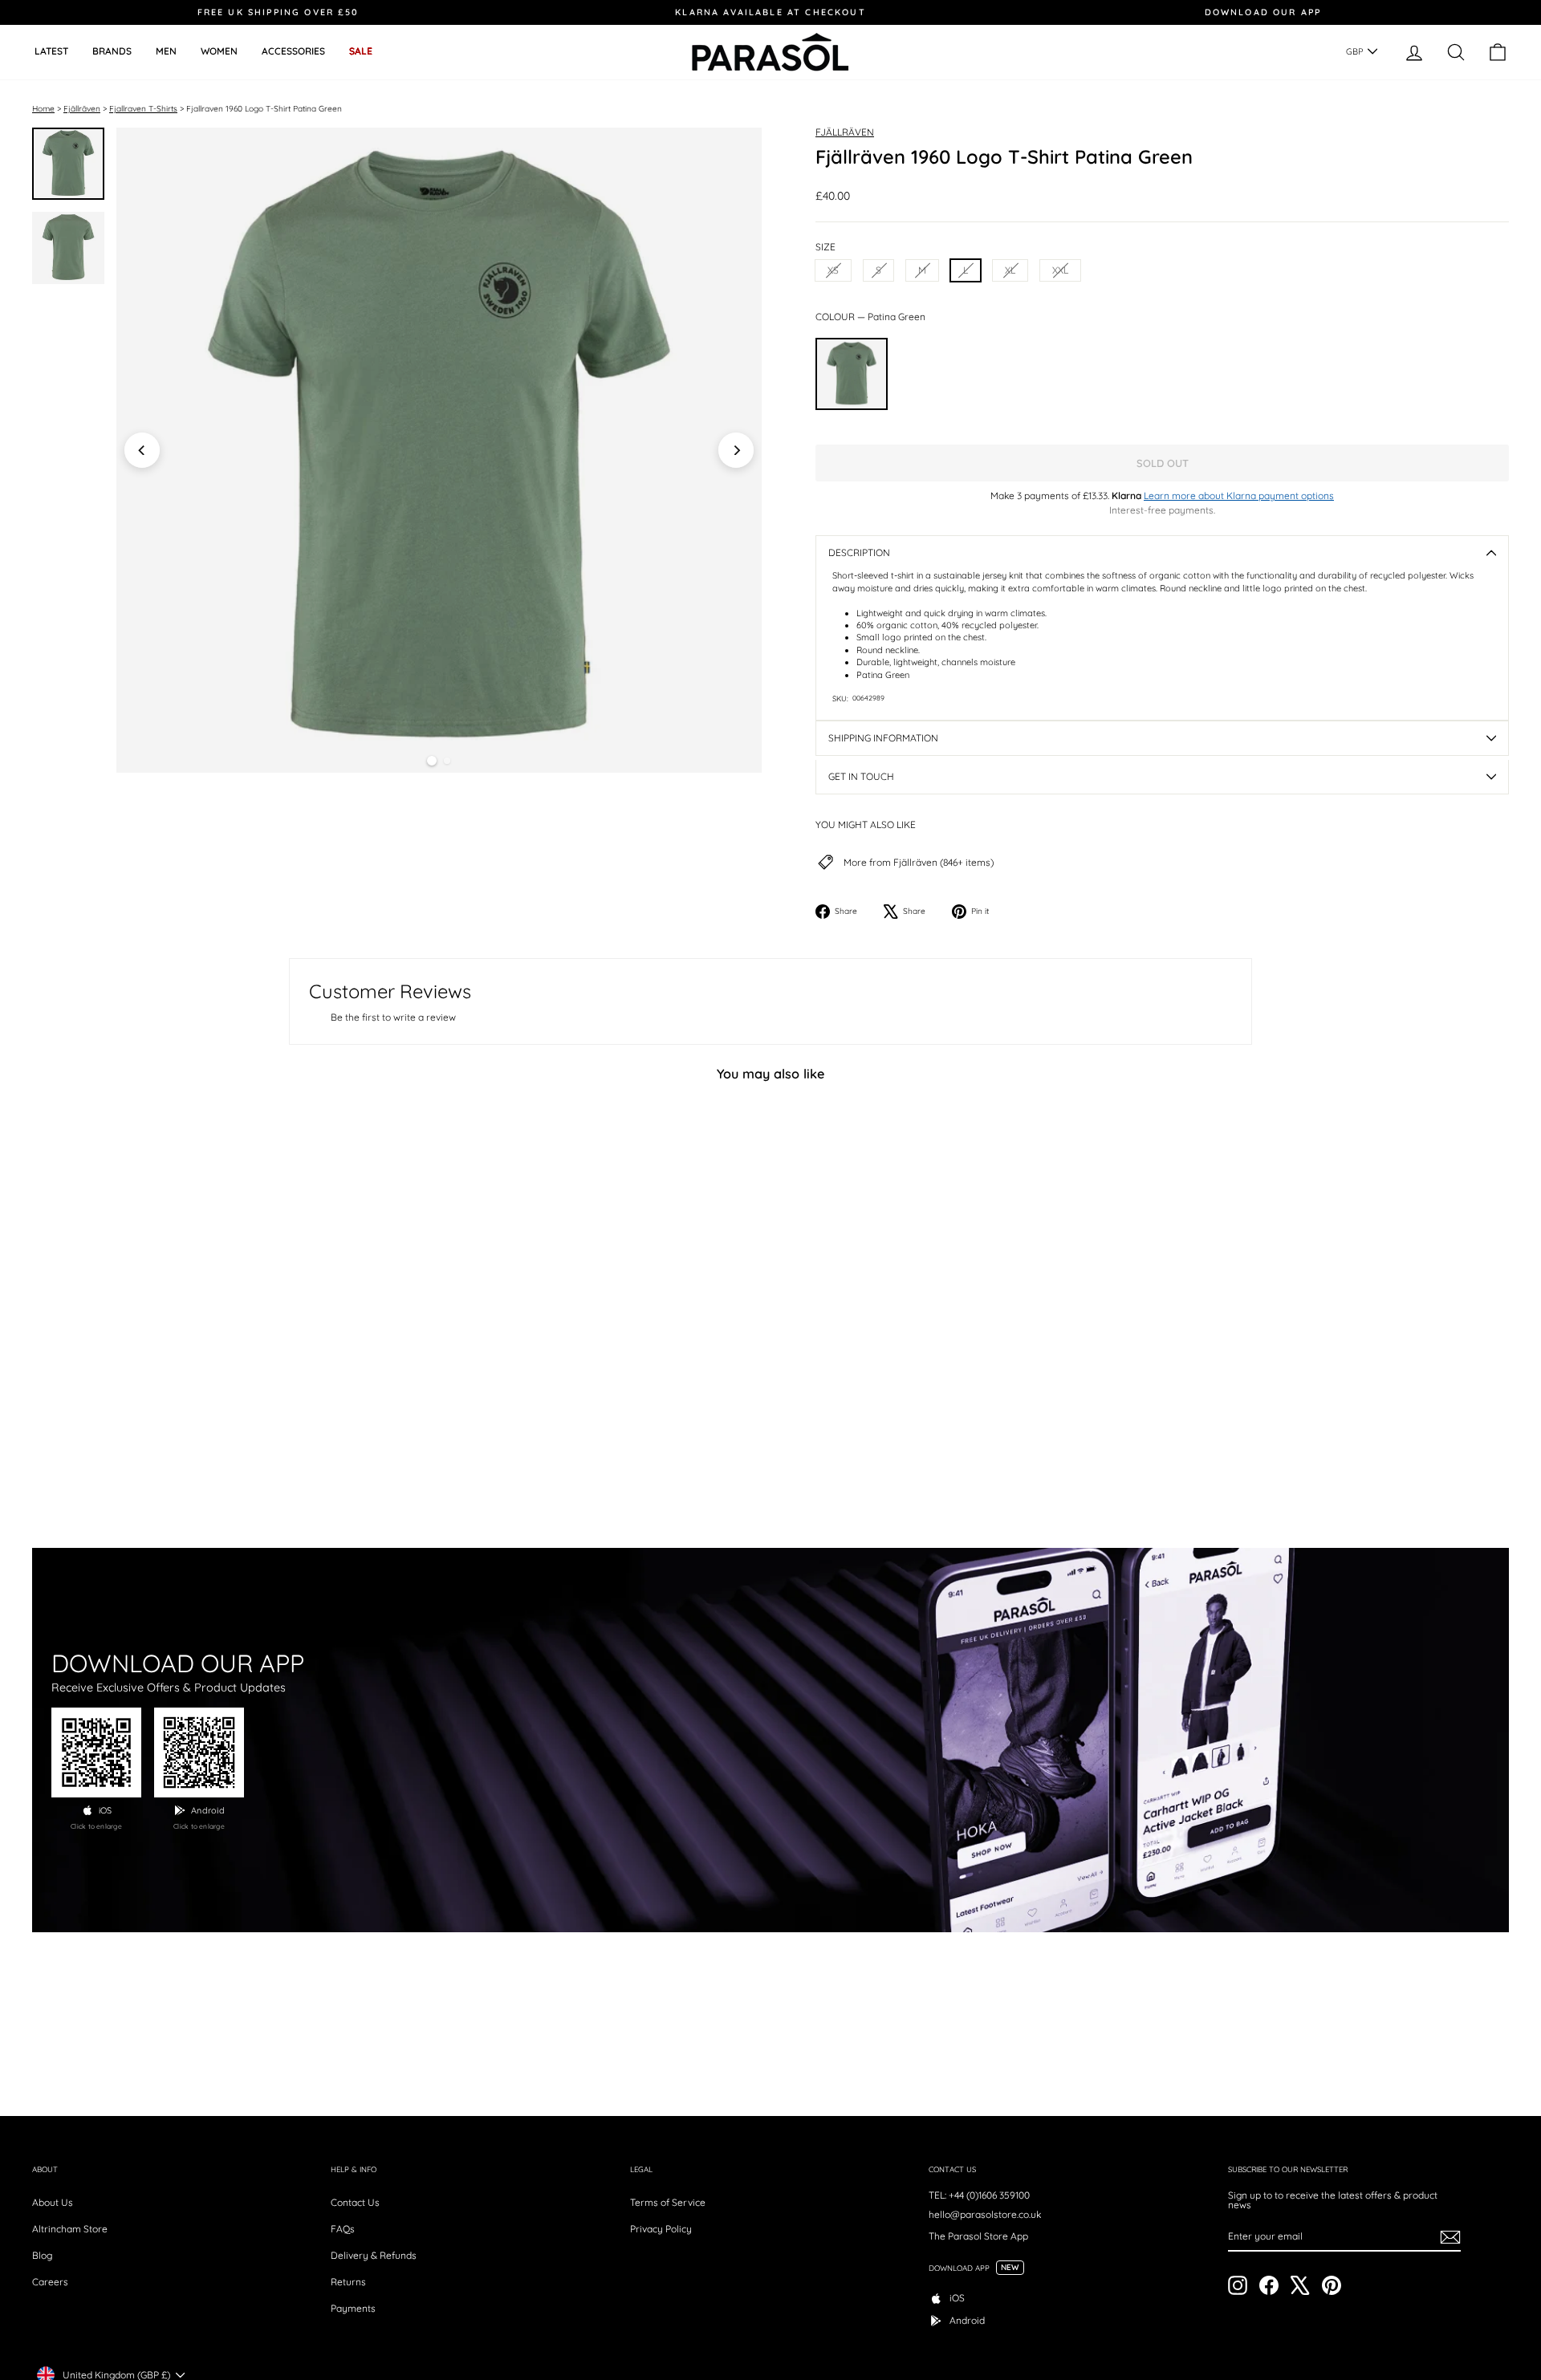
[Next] (736, 450)
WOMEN (219, 51)
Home (43, 109)
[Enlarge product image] (439, 450)
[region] (439, 450)
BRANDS (112, 51)
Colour (870, 317)
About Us (53, 2202)
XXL (1060, 270)
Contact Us (355, 2202)
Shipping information (883, 738)
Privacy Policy (661, 2229)
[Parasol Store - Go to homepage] (770, 52)
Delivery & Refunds (374, 2255)
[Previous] (142, 450)
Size (825, 247)
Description (859, 552)
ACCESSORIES (293, 51)
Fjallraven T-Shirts (143, 109)
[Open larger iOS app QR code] (96, 1753)
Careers (50, 2282)
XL (1010, 270)
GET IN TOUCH (861, 776)
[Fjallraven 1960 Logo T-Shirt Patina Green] (852, 374)
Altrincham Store (70, 2229)
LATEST (51, 51)
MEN (166, 51)
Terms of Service (668, 2202)
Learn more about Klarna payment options (1239, 495)
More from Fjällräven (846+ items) (919, 863)
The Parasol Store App (978, 2236)
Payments (353, 2308)
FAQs (343, 2229)
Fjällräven (82, 109)
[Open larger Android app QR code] (199, 1753)
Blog (42, 2255)
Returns (348, 2282)
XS (833, 270)
